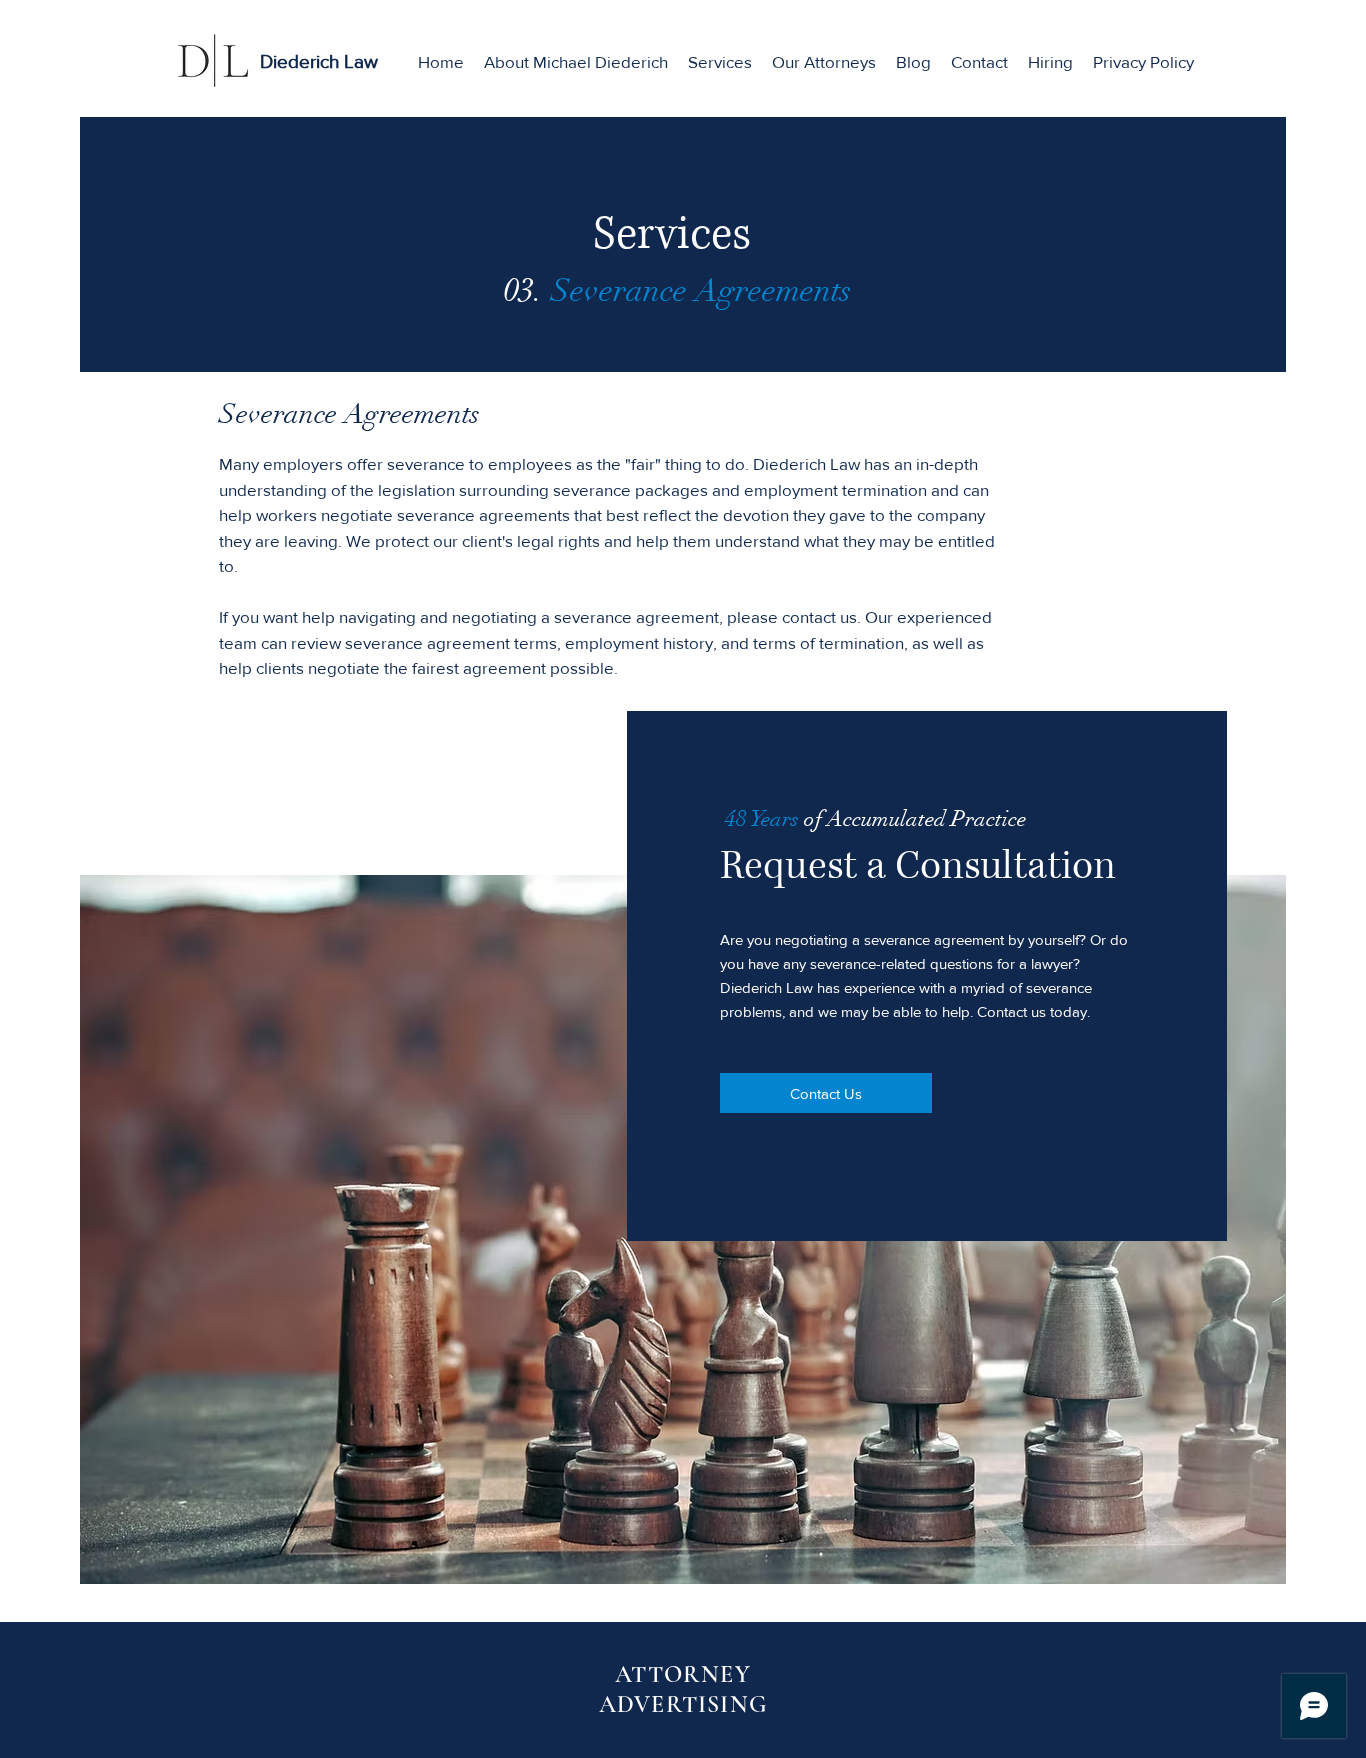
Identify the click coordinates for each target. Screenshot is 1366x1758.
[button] (720, 62)
